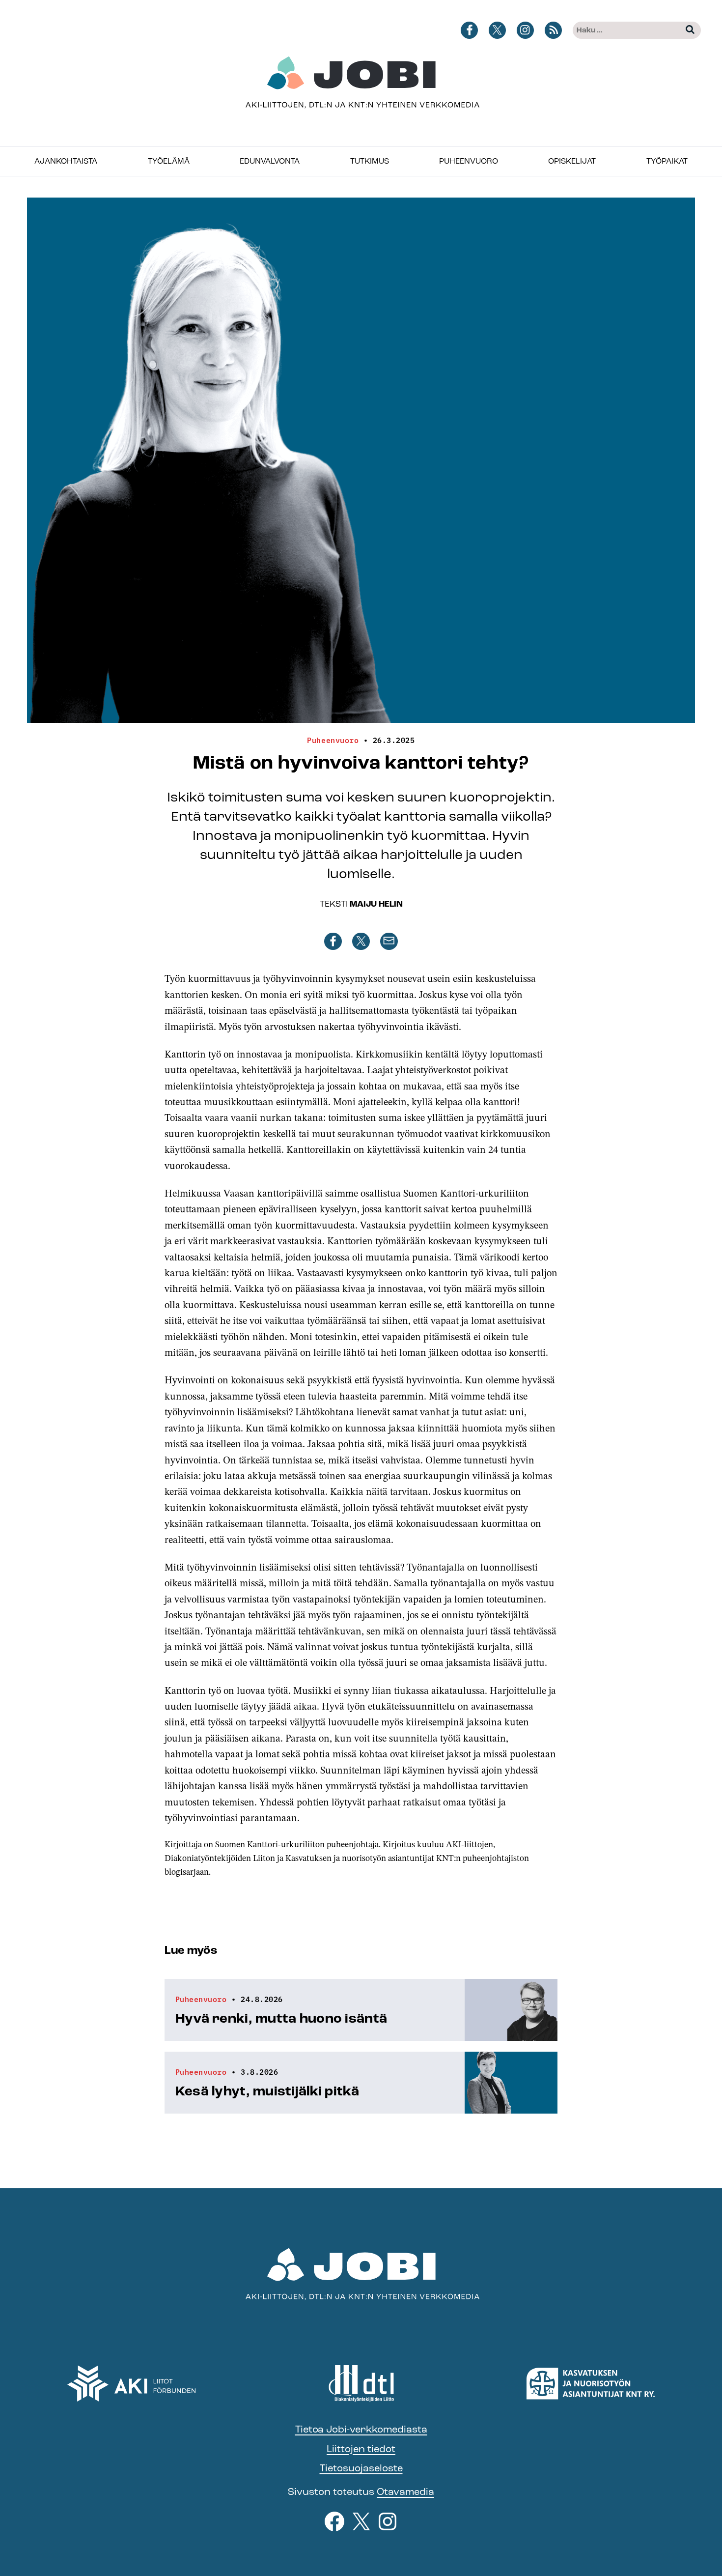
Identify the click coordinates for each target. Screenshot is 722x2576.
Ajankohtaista (66, 161)
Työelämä (169, 161)
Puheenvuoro (469, 161)
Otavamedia (405, 2492)
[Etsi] (690, 30)
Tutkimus (370, 161)
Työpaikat (667, 161)
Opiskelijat (572, 161)
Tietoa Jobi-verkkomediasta (361, 2429)
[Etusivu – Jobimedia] (361, 83)
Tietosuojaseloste (361, 2468)
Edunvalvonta (270, 161)
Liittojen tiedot (361, 2449)
